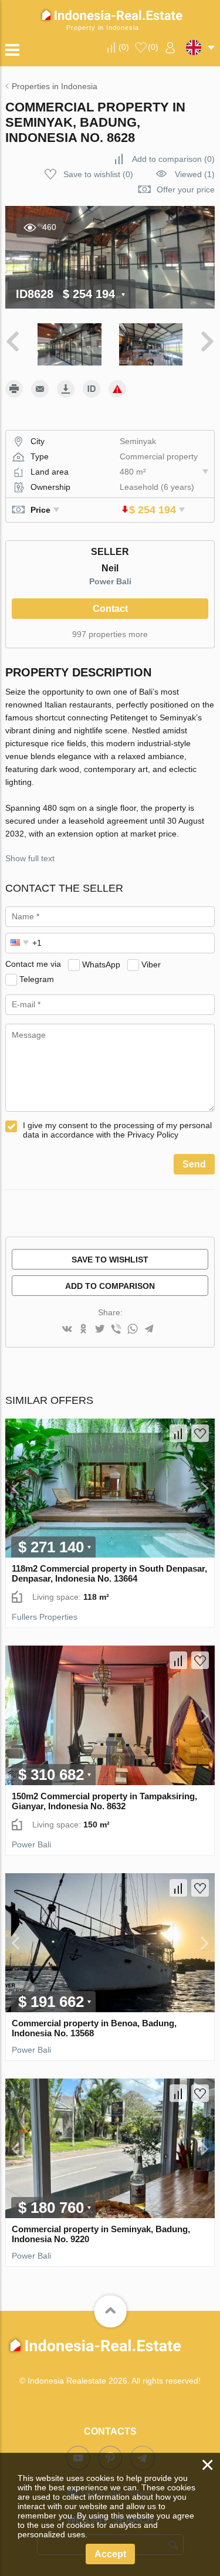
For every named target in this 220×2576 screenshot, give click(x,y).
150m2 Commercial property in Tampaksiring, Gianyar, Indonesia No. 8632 (104, 1801)
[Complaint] (117, 389)
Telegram (37, 979)
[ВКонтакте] (67, 1330)
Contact (110, 609)
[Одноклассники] (83, 1330)
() (124, 47)
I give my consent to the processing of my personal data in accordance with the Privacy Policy (117, 1130)
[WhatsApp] (133, 1330)
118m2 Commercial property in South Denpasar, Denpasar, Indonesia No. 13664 (109, 1573)
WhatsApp (101, 964)
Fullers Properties (45, 1617)
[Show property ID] (92, 389)
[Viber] (116, 1330)
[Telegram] (149, 1330)
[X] (100, 1330)
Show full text (30, 858)
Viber (151, 964)
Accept (110, 2554)
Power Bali (110, 581)
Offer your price (186, 189)
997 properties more (110, 634)
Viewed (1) (195, 174)
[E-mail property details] (40, 389)
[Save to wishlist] (200, 1433)
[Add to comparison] (178, 1433)
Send (194, 1164)
